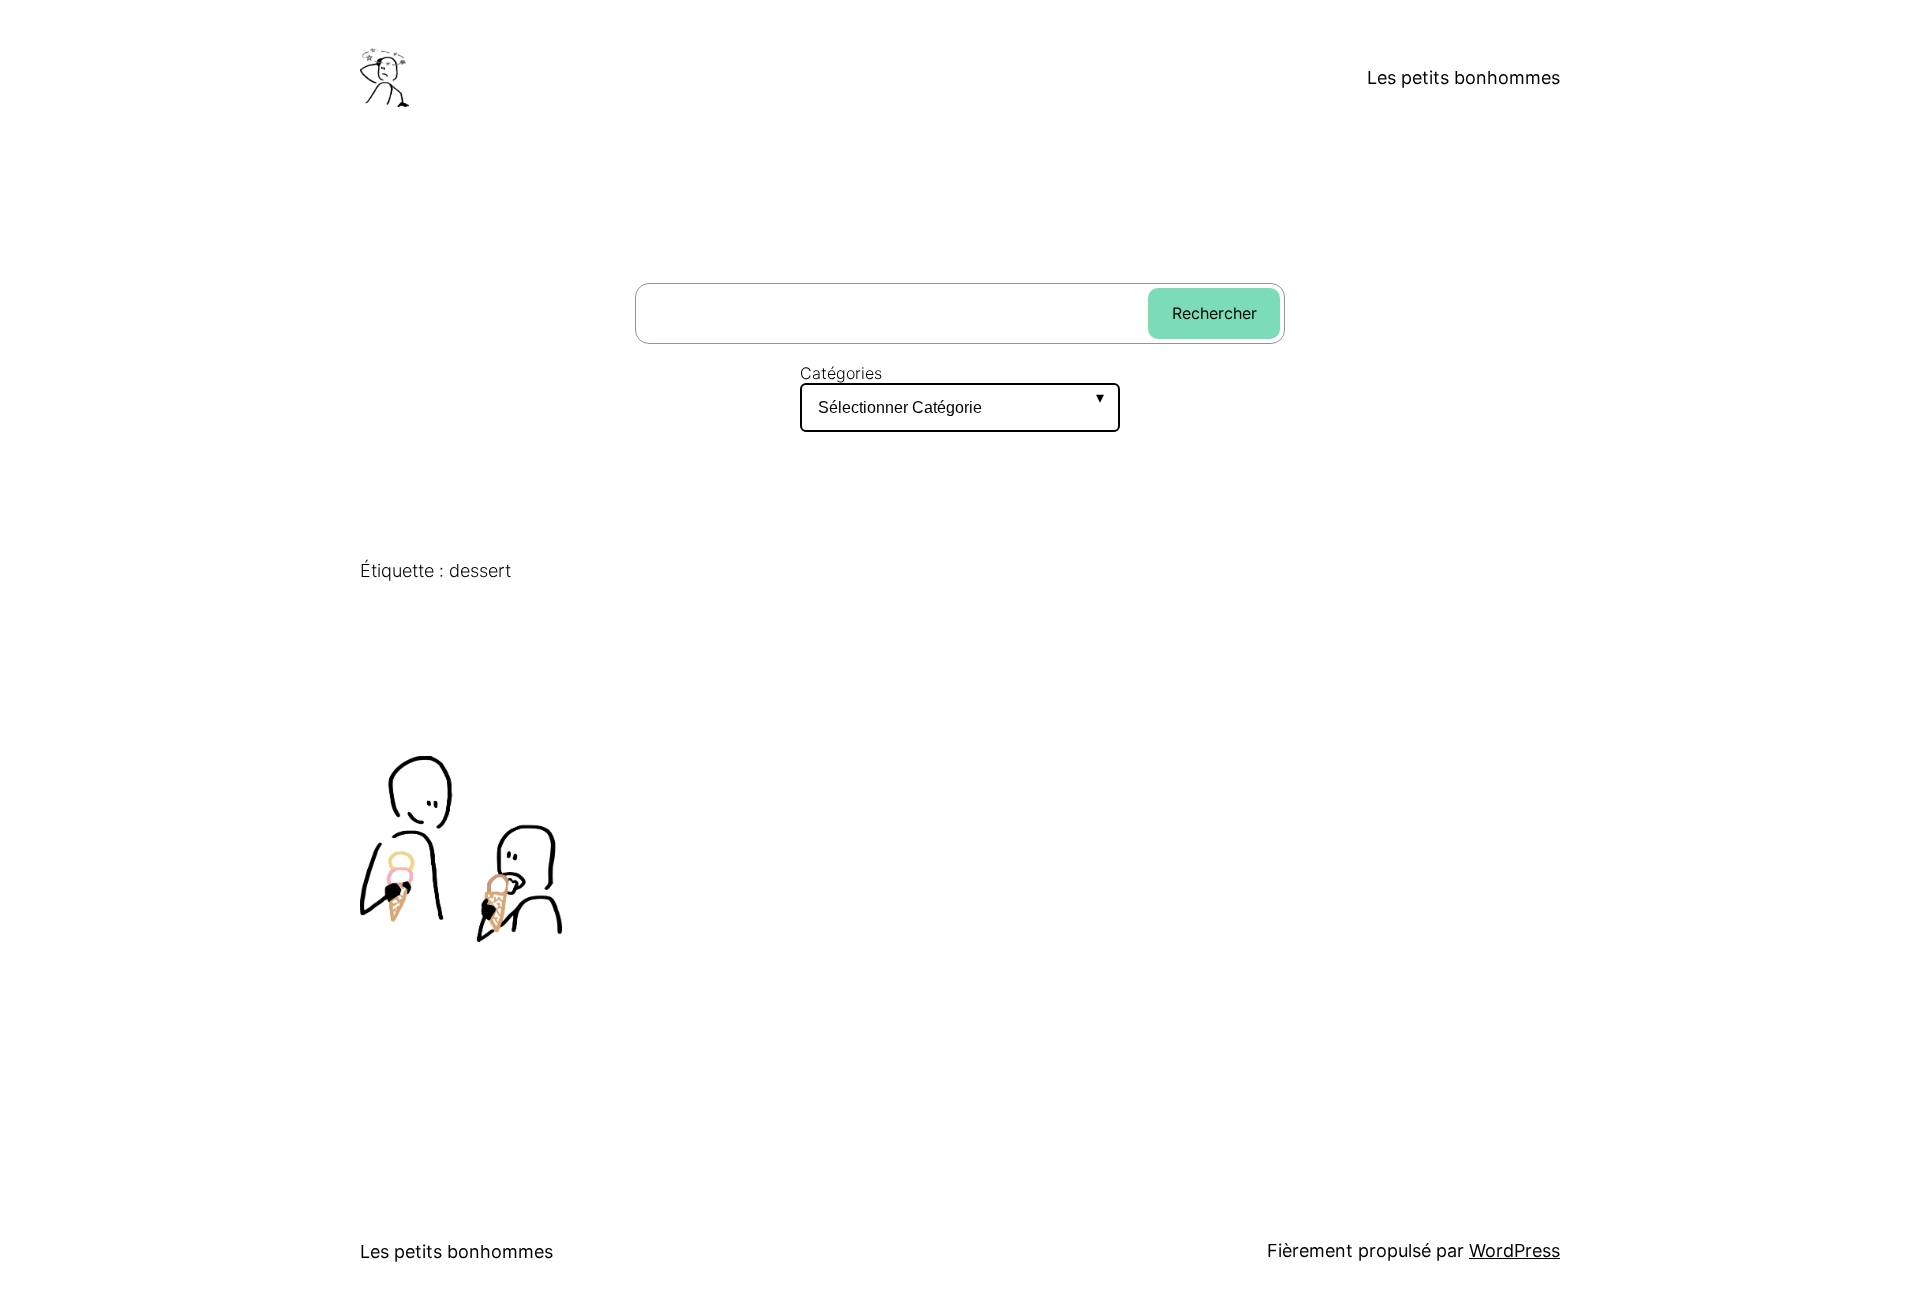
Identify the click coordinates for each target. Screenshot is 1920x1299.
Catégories (841, 373)
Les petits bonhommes (1463, 77)
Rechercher (1214, 313)
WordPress (1514, 1250)
